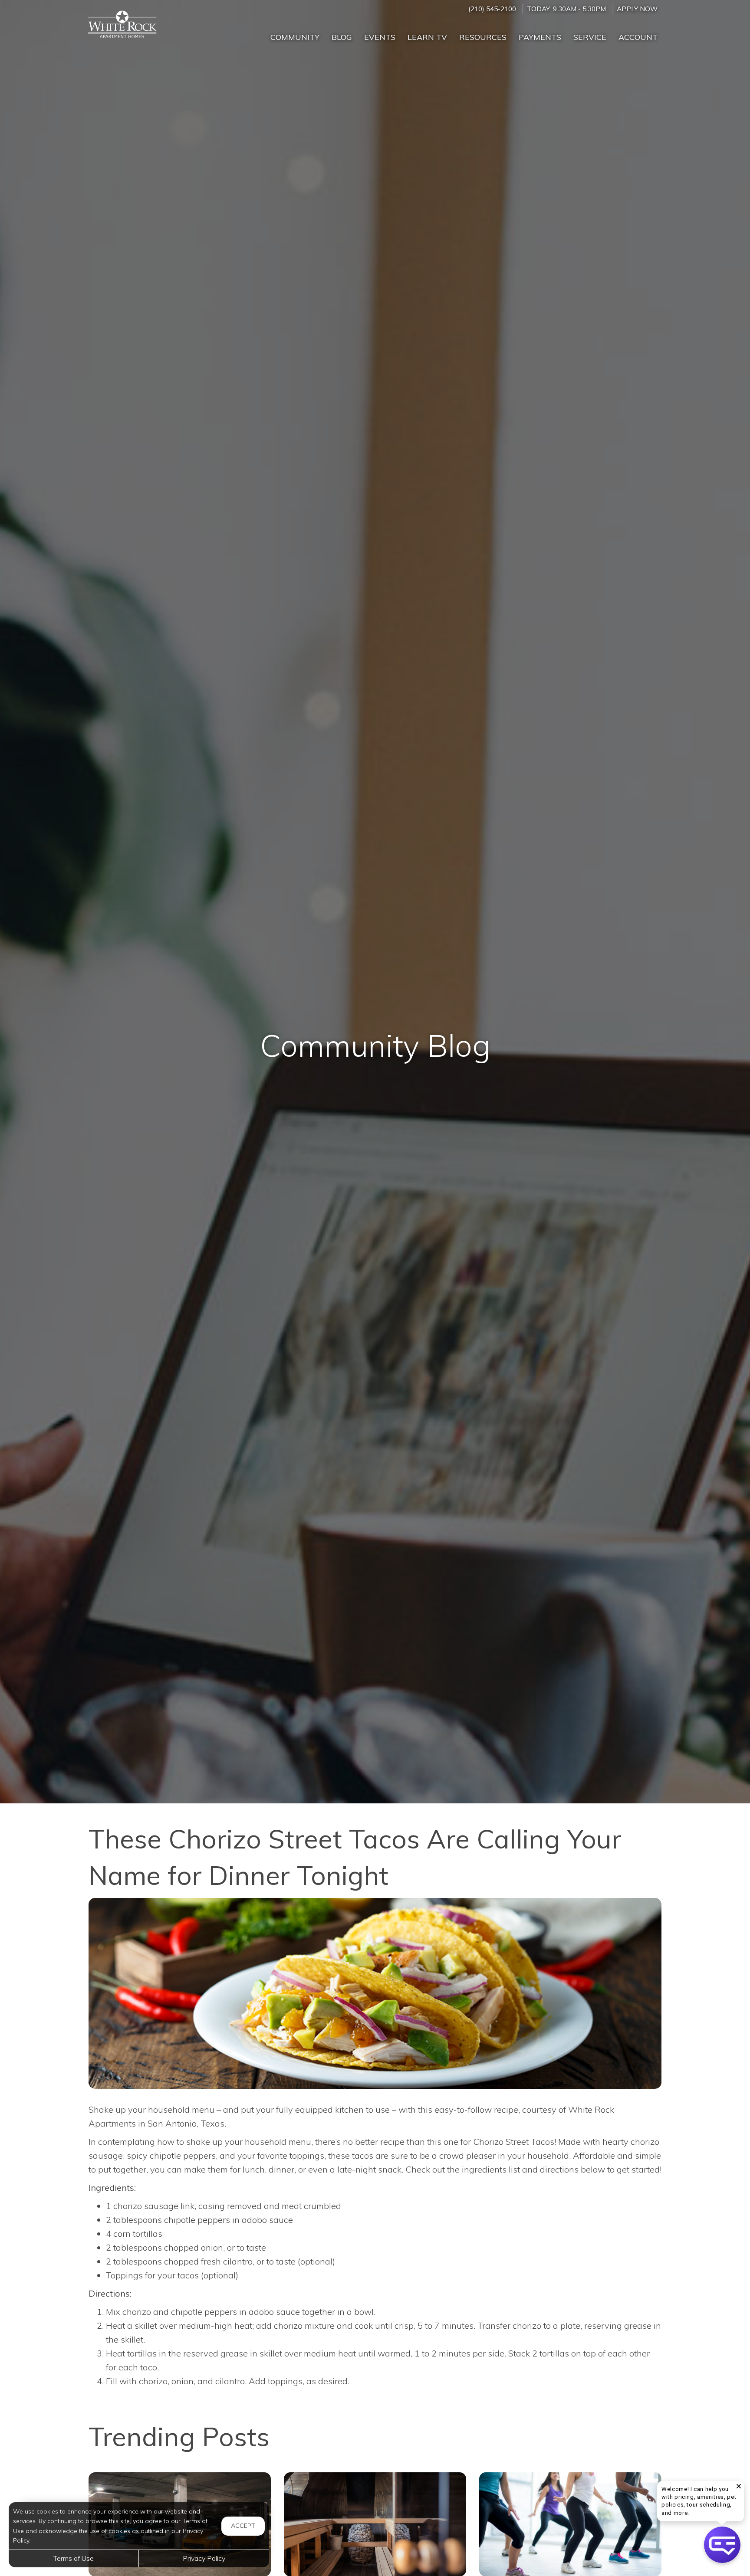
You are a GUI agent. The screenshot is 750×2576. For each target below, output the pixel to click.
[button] (722, 2545)
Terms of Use (74, 2558)
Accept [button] (243, 2526)
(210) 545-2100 (492, 9)
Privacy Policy (204, 2558)
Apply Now (637, 9)
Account (638, 37)
